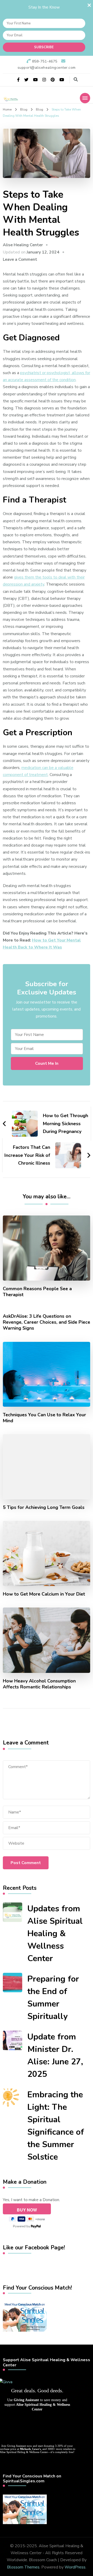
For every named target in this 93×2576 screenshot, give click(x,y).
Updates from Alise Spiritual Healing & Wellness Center (55, 1933)
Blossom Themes (23, 2567)
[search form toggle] (76, 80)
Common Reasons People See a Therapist (37, 1292)
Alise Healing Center (23, 245)
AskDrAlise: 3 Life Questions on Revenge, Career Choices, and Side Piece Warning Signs (47, 1322)
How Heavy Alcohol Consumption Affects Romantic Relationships (39, 1684)
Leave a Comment (20, 259)
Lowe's (37, 2449)
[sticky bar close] (89, 5)
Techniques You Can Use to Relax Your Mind (44, 1418)
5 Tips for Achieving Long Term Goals (44, 1507)
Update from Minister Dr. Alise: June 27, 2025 (55, 2055)
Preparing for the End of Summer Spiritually (53, 1998)
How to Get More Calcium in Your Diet (44, 1594)
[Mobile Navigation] (85, 98)
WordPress (75, 2567)
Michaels (25, 2449)
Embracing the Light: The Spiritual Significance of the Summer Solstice (56, 2126)
